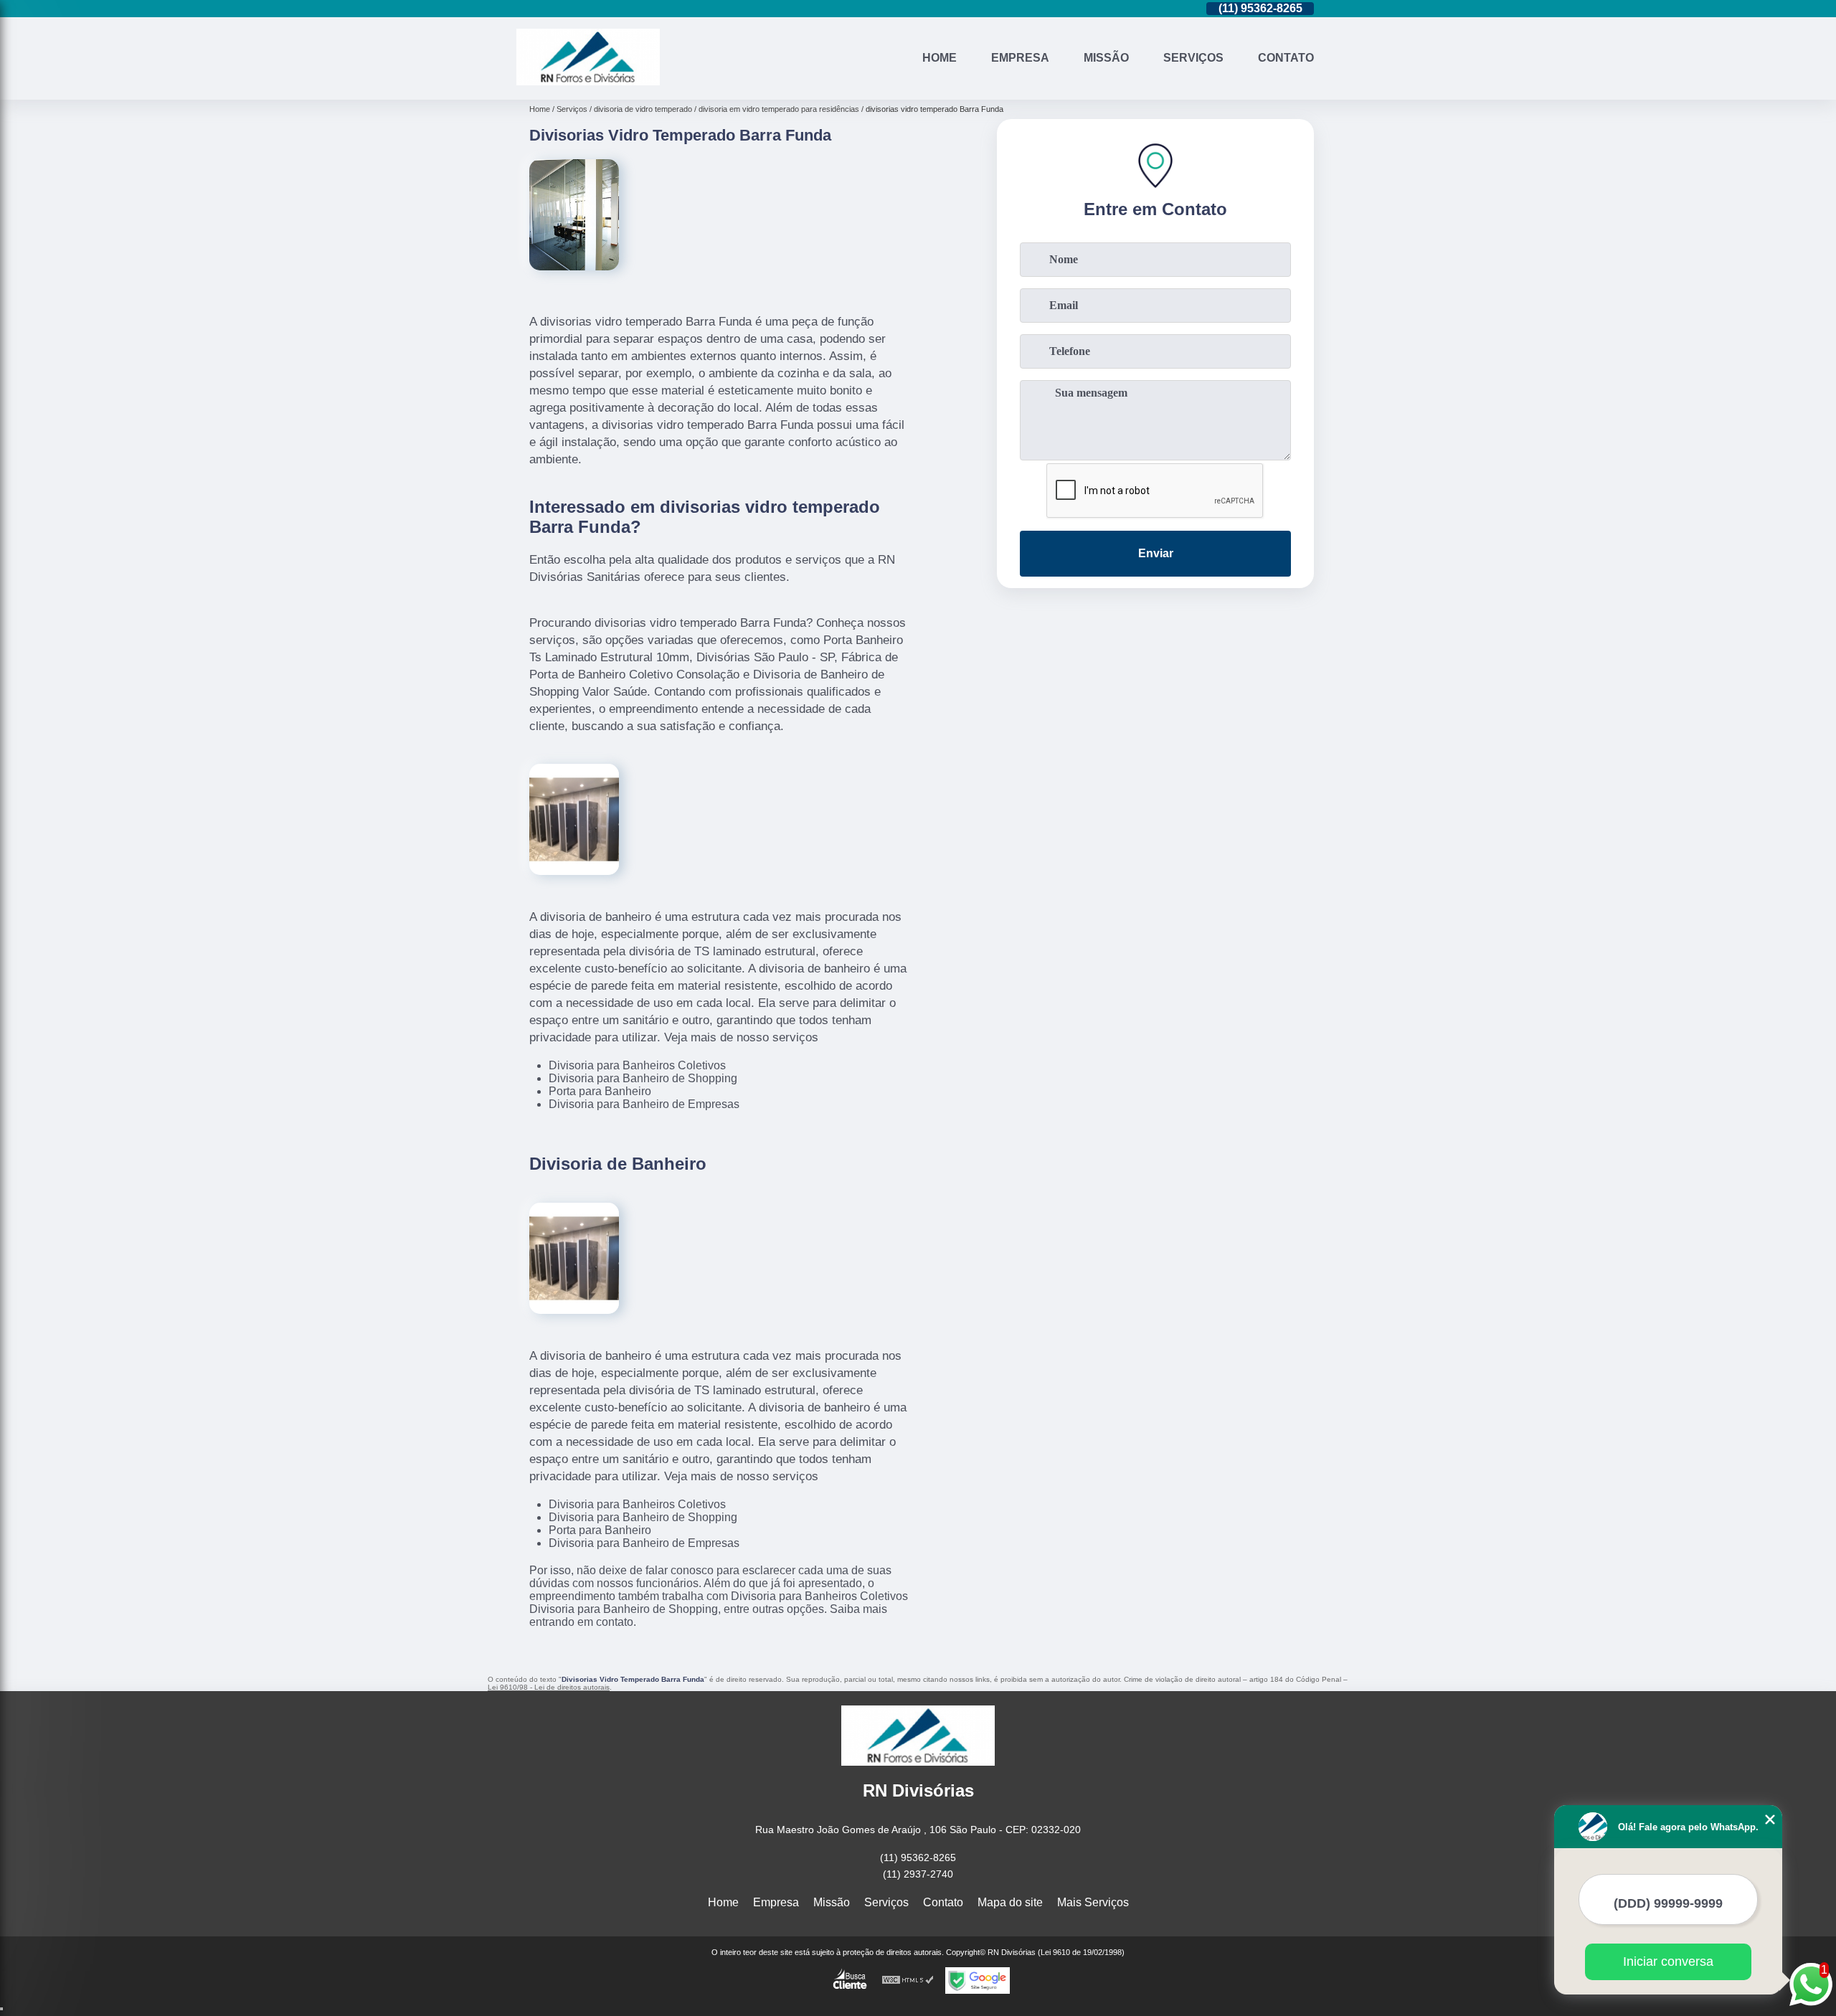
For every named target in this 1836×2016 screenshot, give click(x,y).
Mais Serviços (1093, 1902)
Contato (1286, 58)
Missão (1106, 58)
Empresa (1020, 58)
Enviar (1156, 553)
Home (940, 58)
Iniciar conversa (1668, 1961)
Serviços (1193, 58)
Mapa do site (1010, 1902)
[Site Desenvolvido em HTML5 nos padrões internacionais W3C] (908, 1980)
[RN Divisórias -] (588, 81)
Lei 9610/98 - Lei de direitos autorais (549, 1687)
